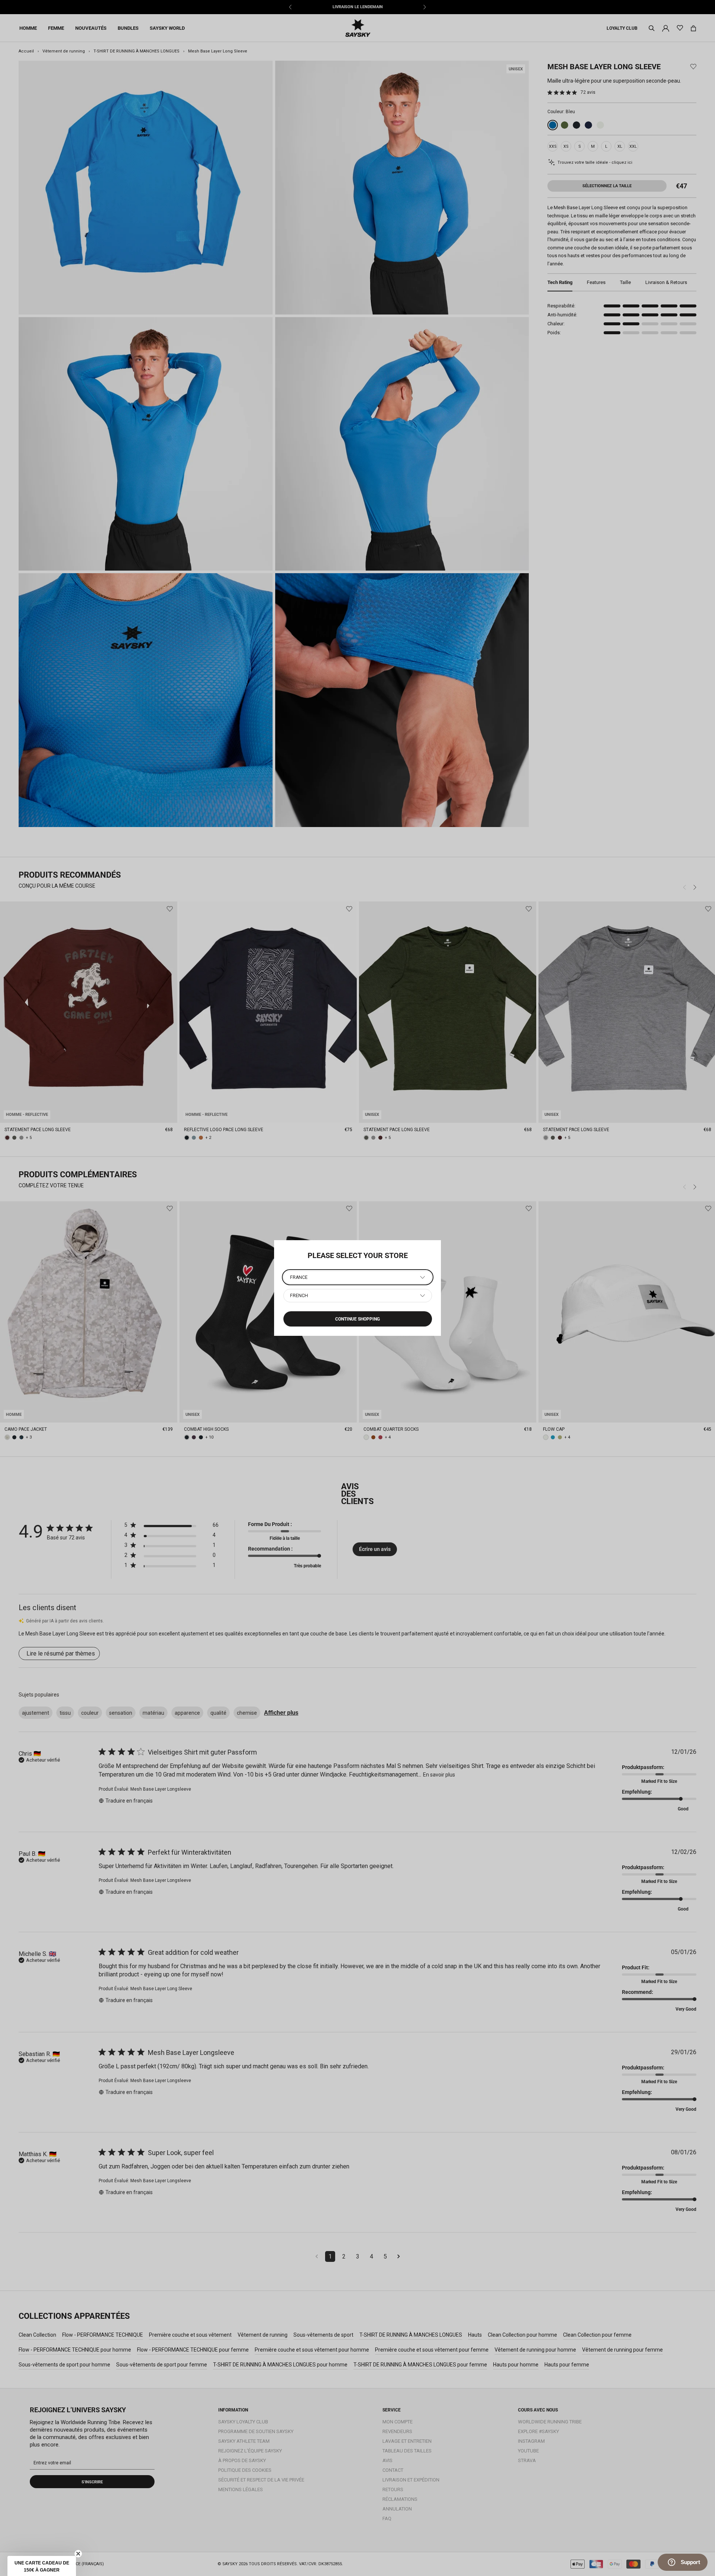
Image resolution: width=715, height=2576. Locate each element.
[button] (42, 2566)
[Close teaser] (78, 2554)
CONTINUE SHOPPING (357, 1319)
